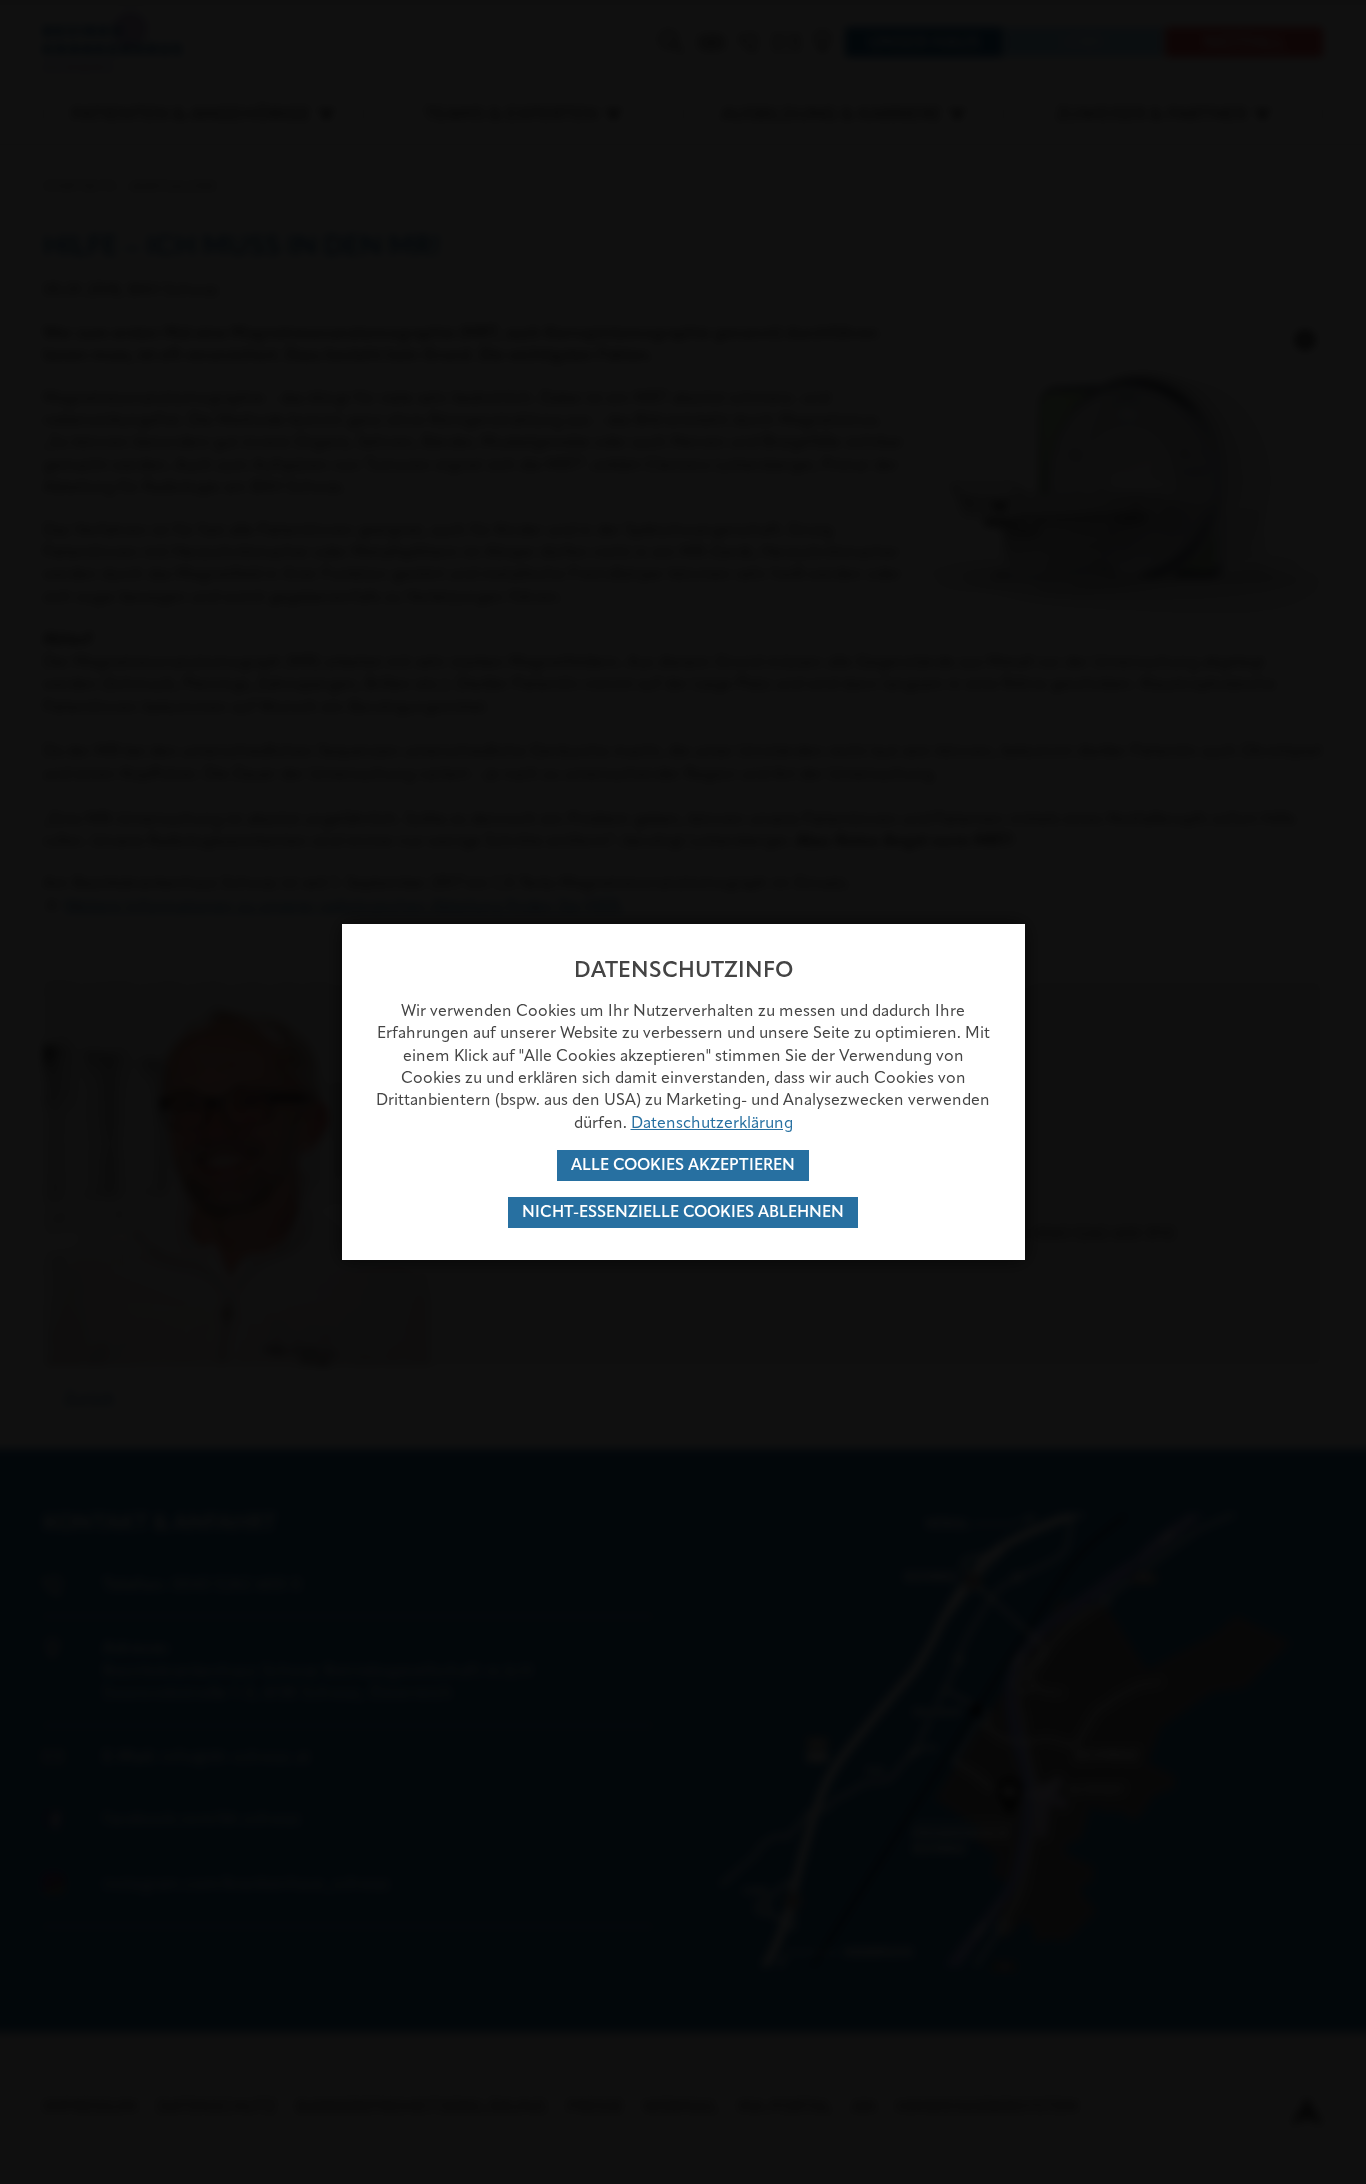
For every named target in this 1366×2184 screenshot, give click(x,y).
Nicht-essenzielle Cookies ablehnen (683, 1211)
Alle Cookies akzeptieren (683, 1164)
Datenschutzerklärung (712, 1122)
